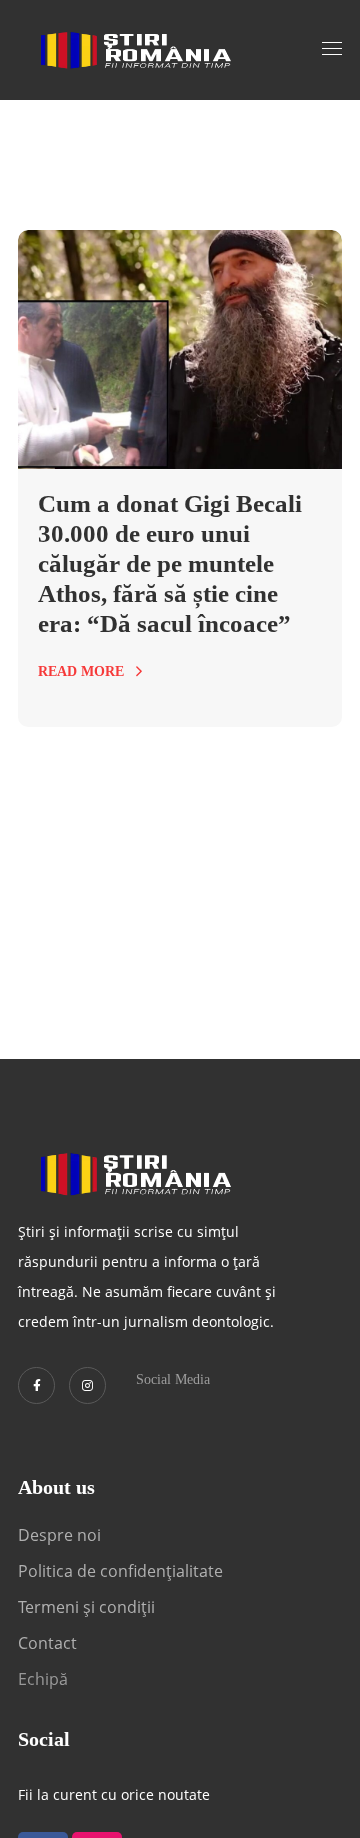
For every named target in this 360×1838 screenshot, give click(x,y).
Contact (49, 1643)
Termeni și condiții (86, 1607)
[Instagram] (87, 1385)
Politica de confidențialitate (120, 1571)
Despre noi (59, 1535)
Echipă (43, 1679)
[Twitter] (36, 1385)
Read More (81, 671)
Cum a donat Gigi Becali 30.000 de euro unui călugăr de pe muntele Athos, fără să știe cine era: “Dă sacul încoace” (170, 563)
